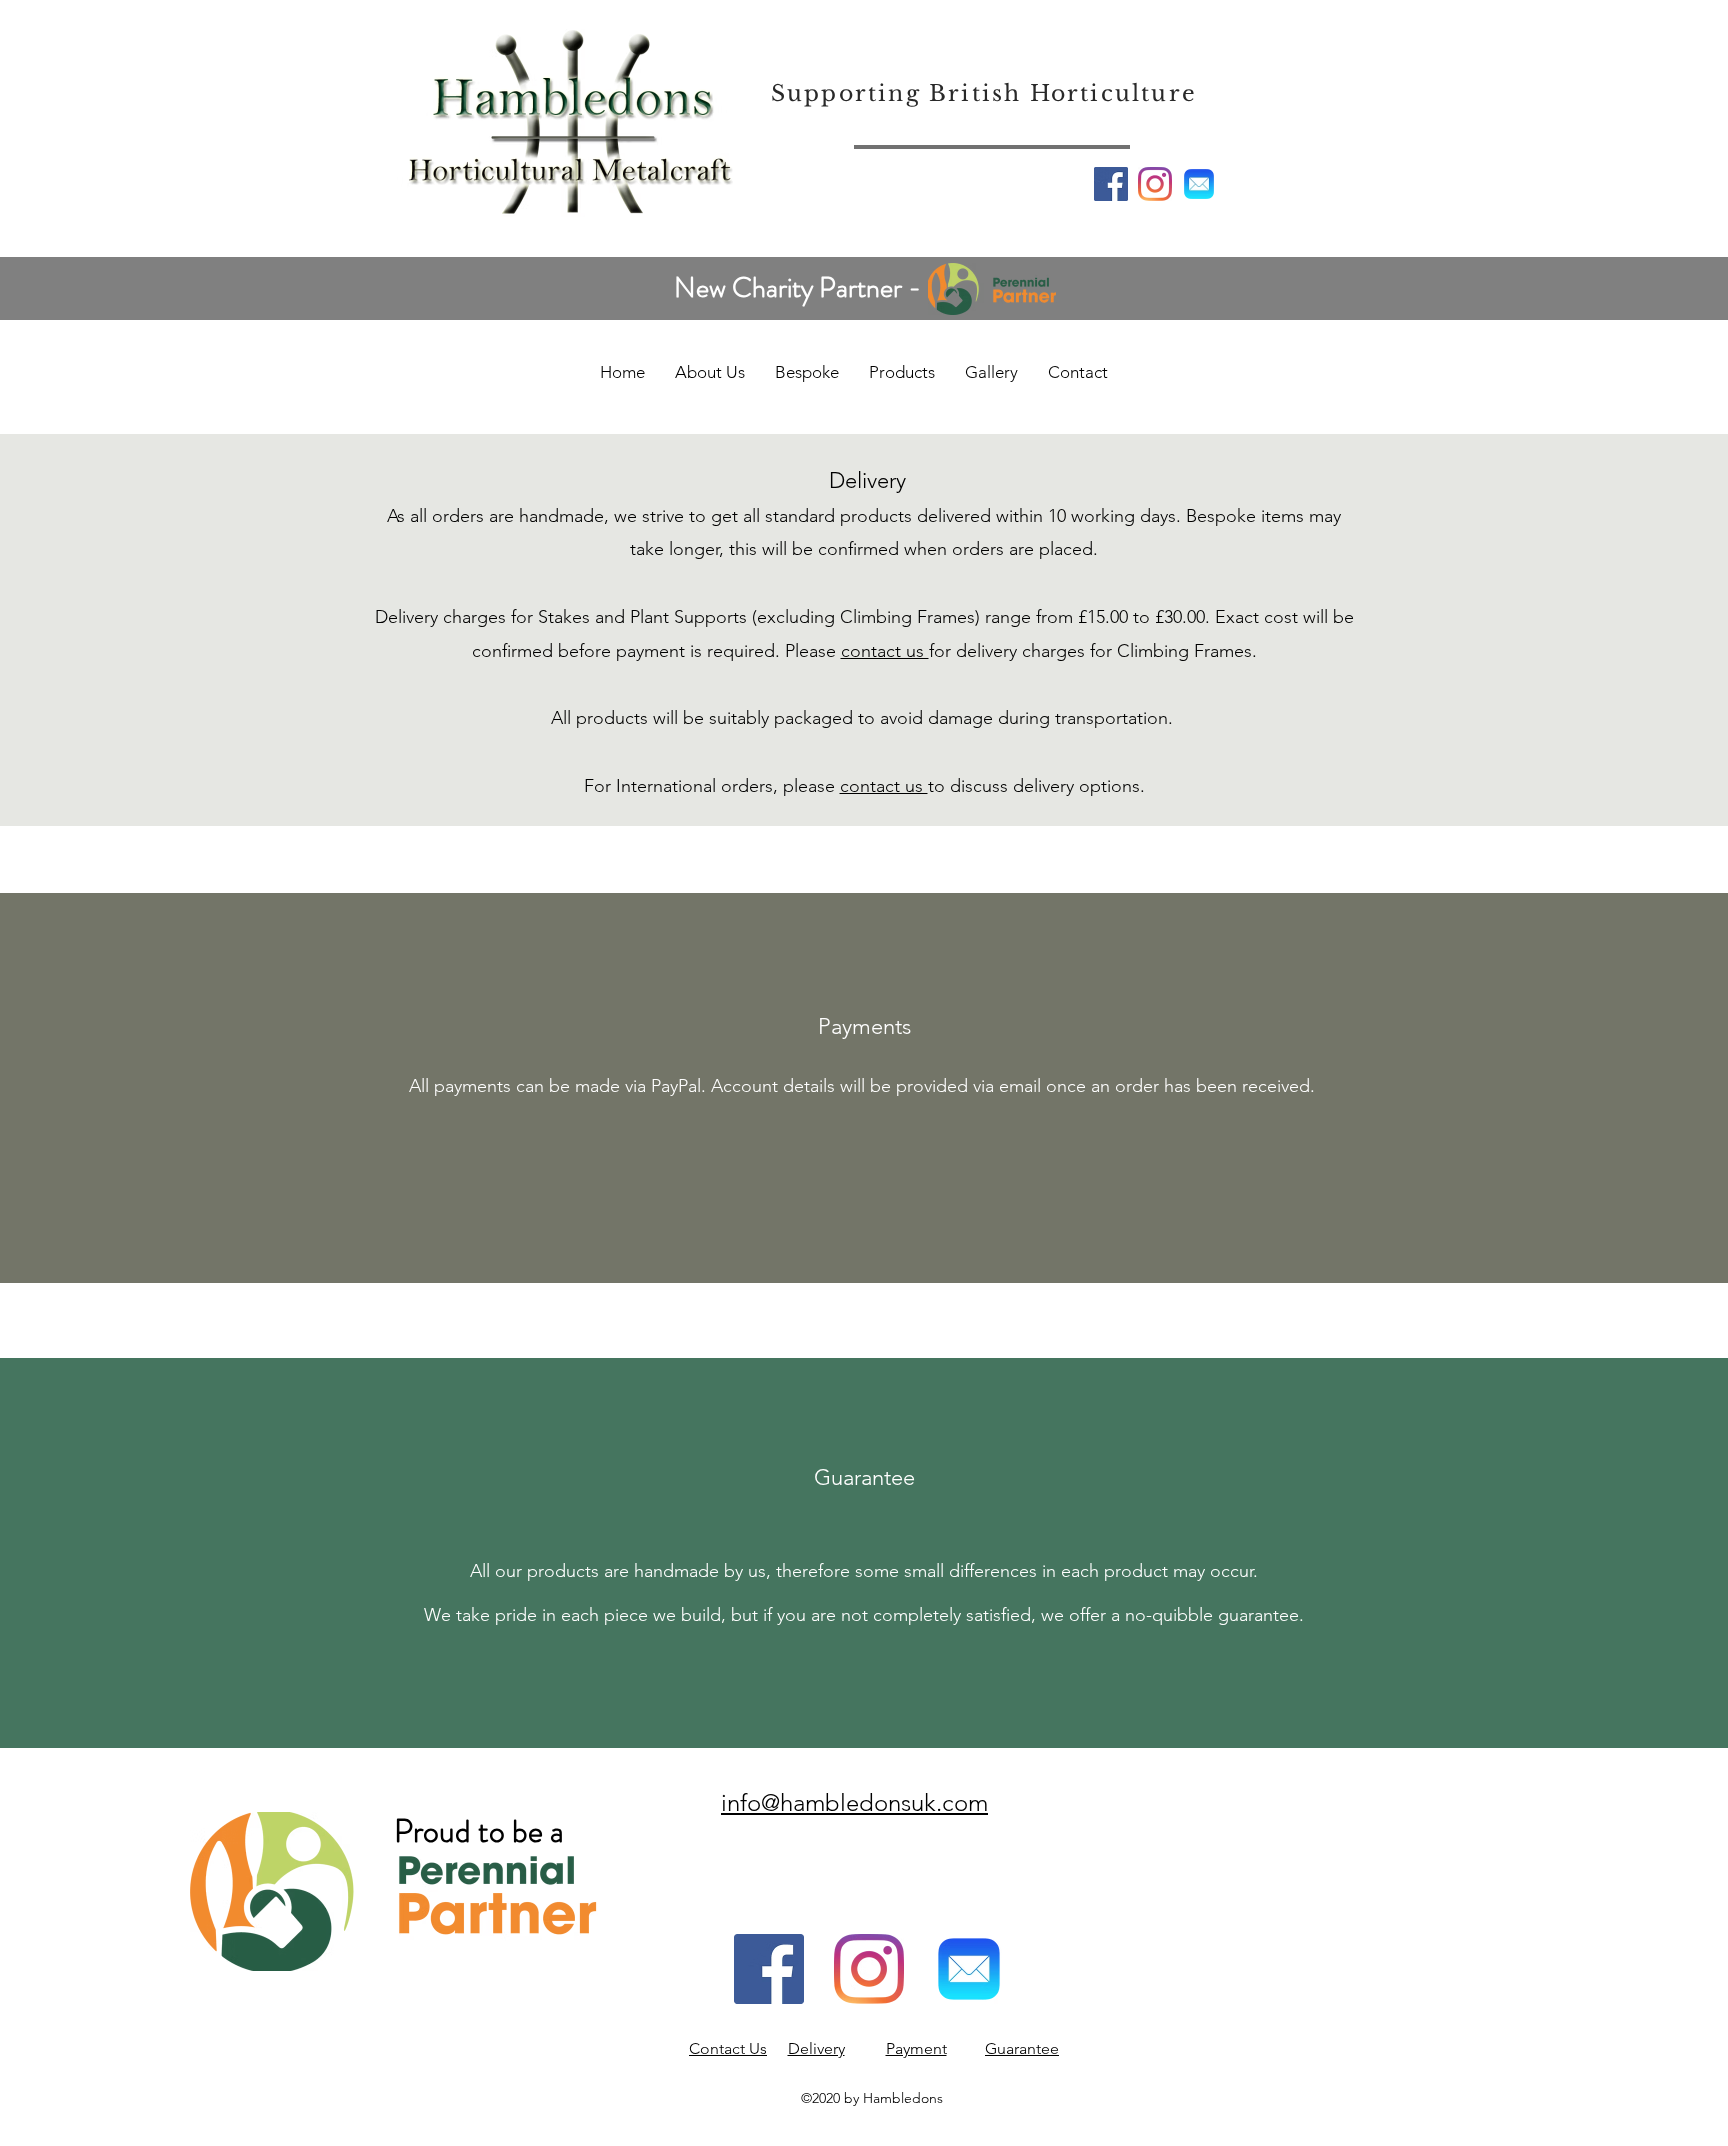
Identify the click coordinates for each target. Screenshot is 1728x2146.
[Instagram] (1155, 184)
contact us (885, 651)
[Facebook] (1111, 184)
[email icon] (1199, 184)
